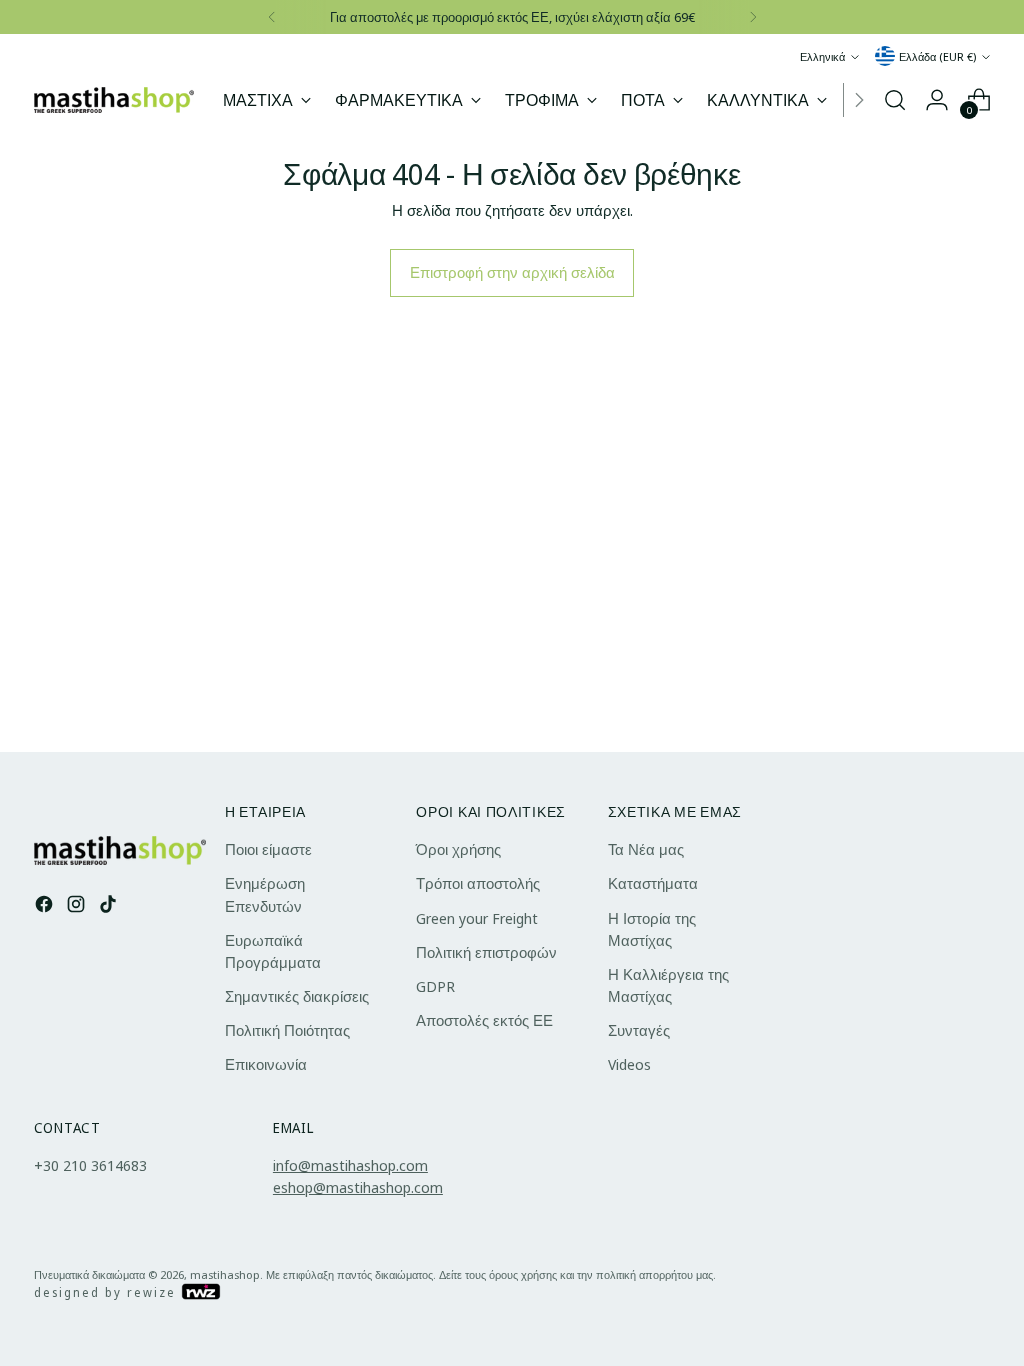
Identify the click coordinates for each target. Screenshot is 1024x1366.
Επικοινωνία (266, 1064)
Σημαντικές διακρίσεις (297, 996)
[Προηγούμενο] (272, 17)
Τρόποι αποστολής (478, 883)
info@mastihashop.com (350, 1165)
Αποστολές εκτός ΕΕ (484, 1020)
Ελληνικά (822, 56)
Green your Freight (477, 918)
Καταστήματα (653, 883)
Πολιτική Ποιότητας (287, 1030)
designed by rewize (107, 1292)
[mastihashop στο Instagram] (78, 906)
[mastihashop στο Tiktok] (110, 906)
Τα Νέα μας (646, 849)
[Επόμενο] (753, 17)
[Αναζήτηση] (895, 100)
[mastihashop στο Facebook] (46, 906)
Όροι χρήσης (458, 849)
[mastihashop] (114, 100)
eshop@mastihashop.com (358, 1187)
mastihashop (225, 1274)
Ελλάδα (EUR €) (937, 56)
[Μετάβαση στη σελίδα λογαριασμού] (937, 100)
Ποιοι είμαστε (268, 849)
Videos (629, 1064)
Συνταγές (639, 1030)
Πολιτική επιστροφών (486, 952)
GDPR (435, 986)
